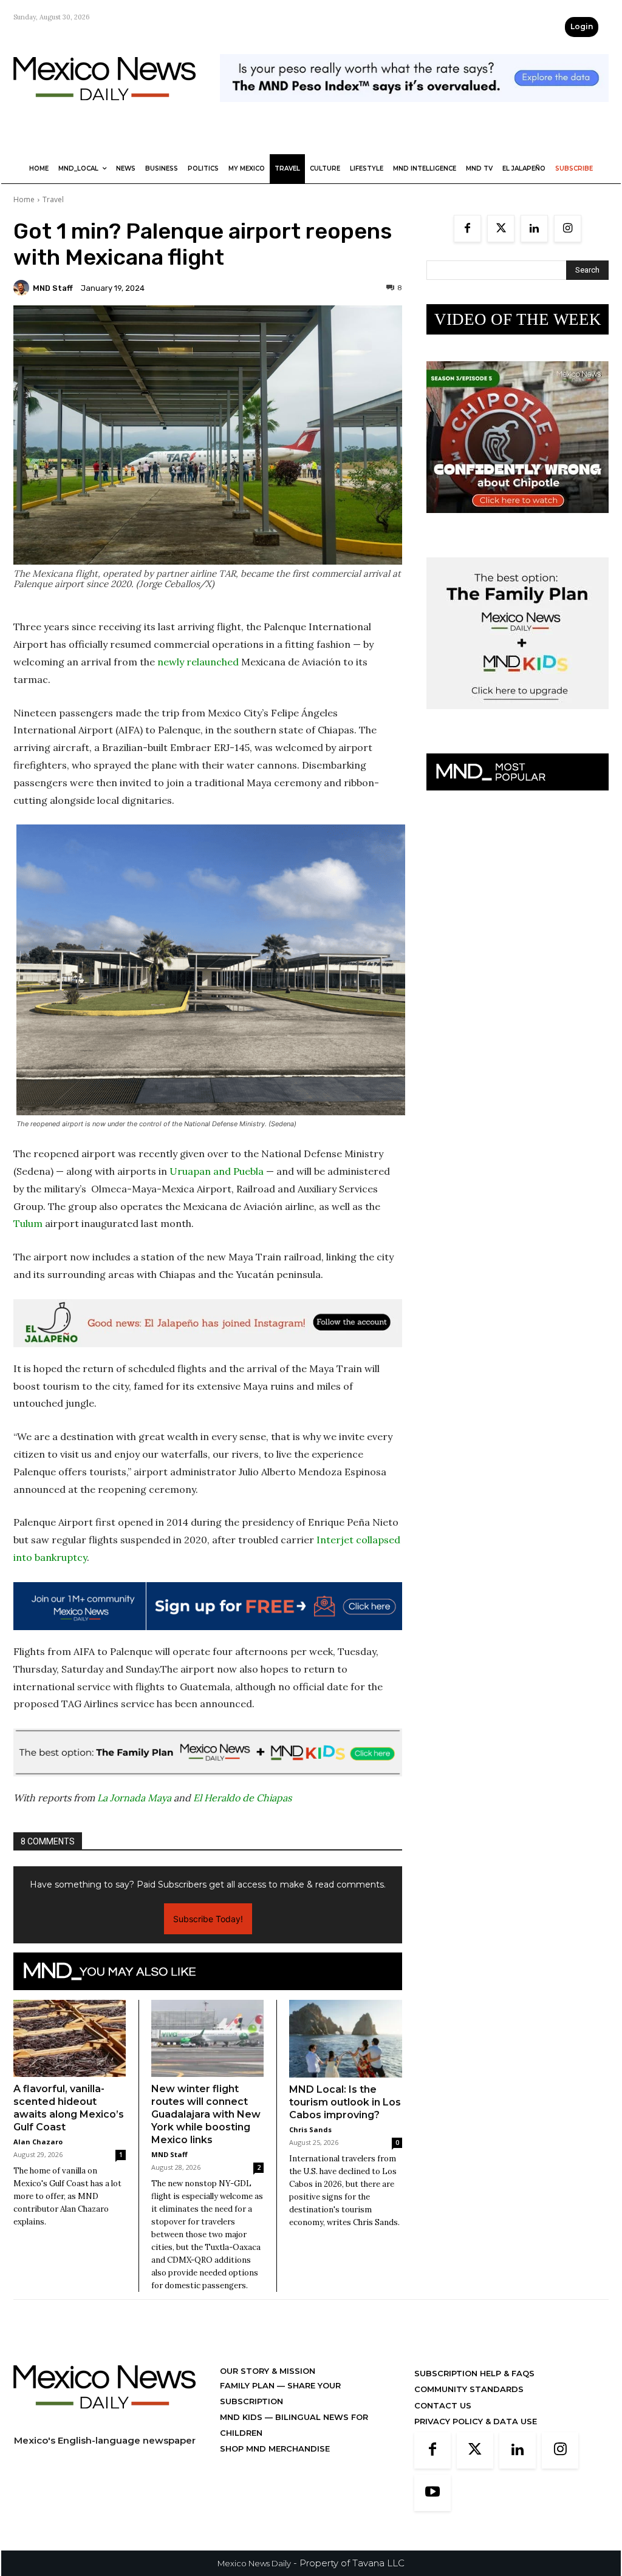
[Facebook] (467, 229)
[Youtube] (432, 2493)
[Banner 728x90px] (208, 1752)
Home (24, 199)
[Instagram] (568, 229)
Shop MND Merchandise (275, 2449)
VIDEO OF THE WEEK (518, 319)
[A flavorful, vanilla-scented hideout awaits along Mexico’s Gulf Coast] (70, 2038)
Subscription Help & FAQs (474, 2373)
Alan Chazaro (38, 2142)
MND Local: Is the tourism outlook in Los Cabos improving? (345, 2102)
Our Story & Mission (268, 2371)
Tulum (28, 1223)
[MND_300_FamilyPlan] (518, 719)
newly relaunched (198, 662)
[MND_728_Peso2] (414, 111)
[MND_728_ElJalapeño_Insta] (208, 1323)
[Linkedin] (534, 229)
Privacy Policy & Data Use (476, 2421)
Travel (53, 199)
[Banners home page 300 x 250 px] (518, 522)
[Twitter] (501, 229)
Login (582, 26)
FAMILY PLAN (248, 2385)
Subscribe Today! (208, 1919)
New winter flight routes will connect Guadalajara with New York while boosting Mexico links (206, 2114)
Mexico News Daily (254, 2563)
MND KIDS (242, 2417)
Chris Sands (310, 2129)
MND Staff (53, 288)
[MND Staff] (23, 288)
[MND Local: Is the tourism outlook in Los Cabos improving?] (346, 2039)
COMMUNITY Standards (469, 2389)
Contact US (443, 2405)
